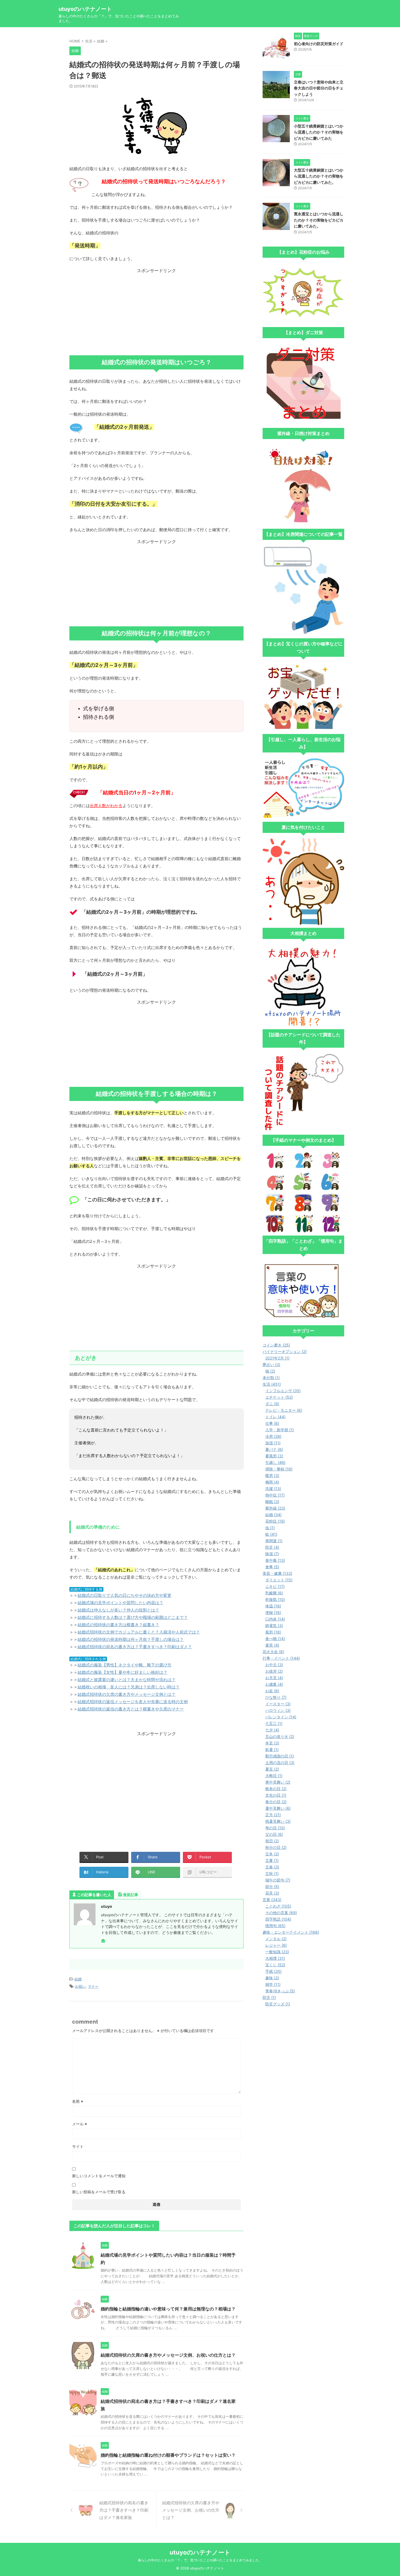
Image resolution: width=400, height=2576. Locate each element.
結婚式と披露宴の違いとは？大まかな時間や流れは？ (127, 1680)
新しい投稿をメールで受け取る (99, 2192)
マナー (93, 1986)
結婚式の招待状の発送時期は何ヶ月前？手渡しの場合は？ (131, 1639)
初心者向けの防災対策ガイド (319, 44)
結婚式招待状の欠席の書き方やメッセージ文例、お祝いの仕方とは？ (168, 2355)
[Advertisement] (156, 312)
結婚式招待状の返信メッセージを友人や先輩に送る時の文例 (133, 1702)
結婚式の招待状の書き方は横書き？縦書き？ (118, 1625)
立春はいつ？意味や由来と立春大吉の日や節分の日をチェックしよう (319, 88)
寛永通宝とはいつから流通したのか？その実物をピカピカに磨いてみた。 (319, 220)
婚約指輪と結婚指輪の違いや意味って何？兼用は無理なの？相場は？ (168, 2309)
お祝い (80, 1986)
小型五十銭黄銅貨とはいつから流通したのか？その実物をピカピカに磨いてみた (319, 132)
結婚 (78, 1979)
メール (80, 2124)
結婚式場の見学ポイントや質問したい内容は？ (120, 1603)
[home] (104, 1941)
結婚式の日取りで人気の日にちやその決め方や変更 (124, 1595)
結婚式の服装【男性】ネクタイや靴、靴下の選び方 (124, 1665)
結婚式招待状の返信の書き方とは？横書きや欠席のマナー (131, 1709)
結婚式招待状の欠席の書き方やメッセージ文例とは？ (127, 1694)
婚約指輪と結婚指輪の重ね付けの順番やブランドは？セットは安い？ (168, 2455)
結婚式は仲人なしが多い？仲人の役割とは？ (118, 1610)
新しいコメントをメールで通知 (99, 2176)
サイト (78, 2146)
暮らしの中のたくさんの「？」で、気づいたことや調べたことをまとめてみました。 (200, 2560)
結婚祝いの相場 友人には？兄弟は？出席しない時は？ (129, 1687)
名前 (78, 2101)
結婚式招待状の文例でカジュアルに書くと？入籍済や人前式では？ (139, 1632)
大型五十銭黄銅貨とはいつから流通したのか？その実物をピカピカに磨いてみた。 (319, 176)
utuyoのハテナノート (85, 9)
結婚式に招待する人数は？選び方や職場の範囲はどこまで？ (133, 1617)
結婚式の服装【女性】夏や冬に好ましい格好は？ (122, 1672)
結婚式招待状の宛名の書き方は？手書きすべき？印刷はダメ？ (135, 1647)
